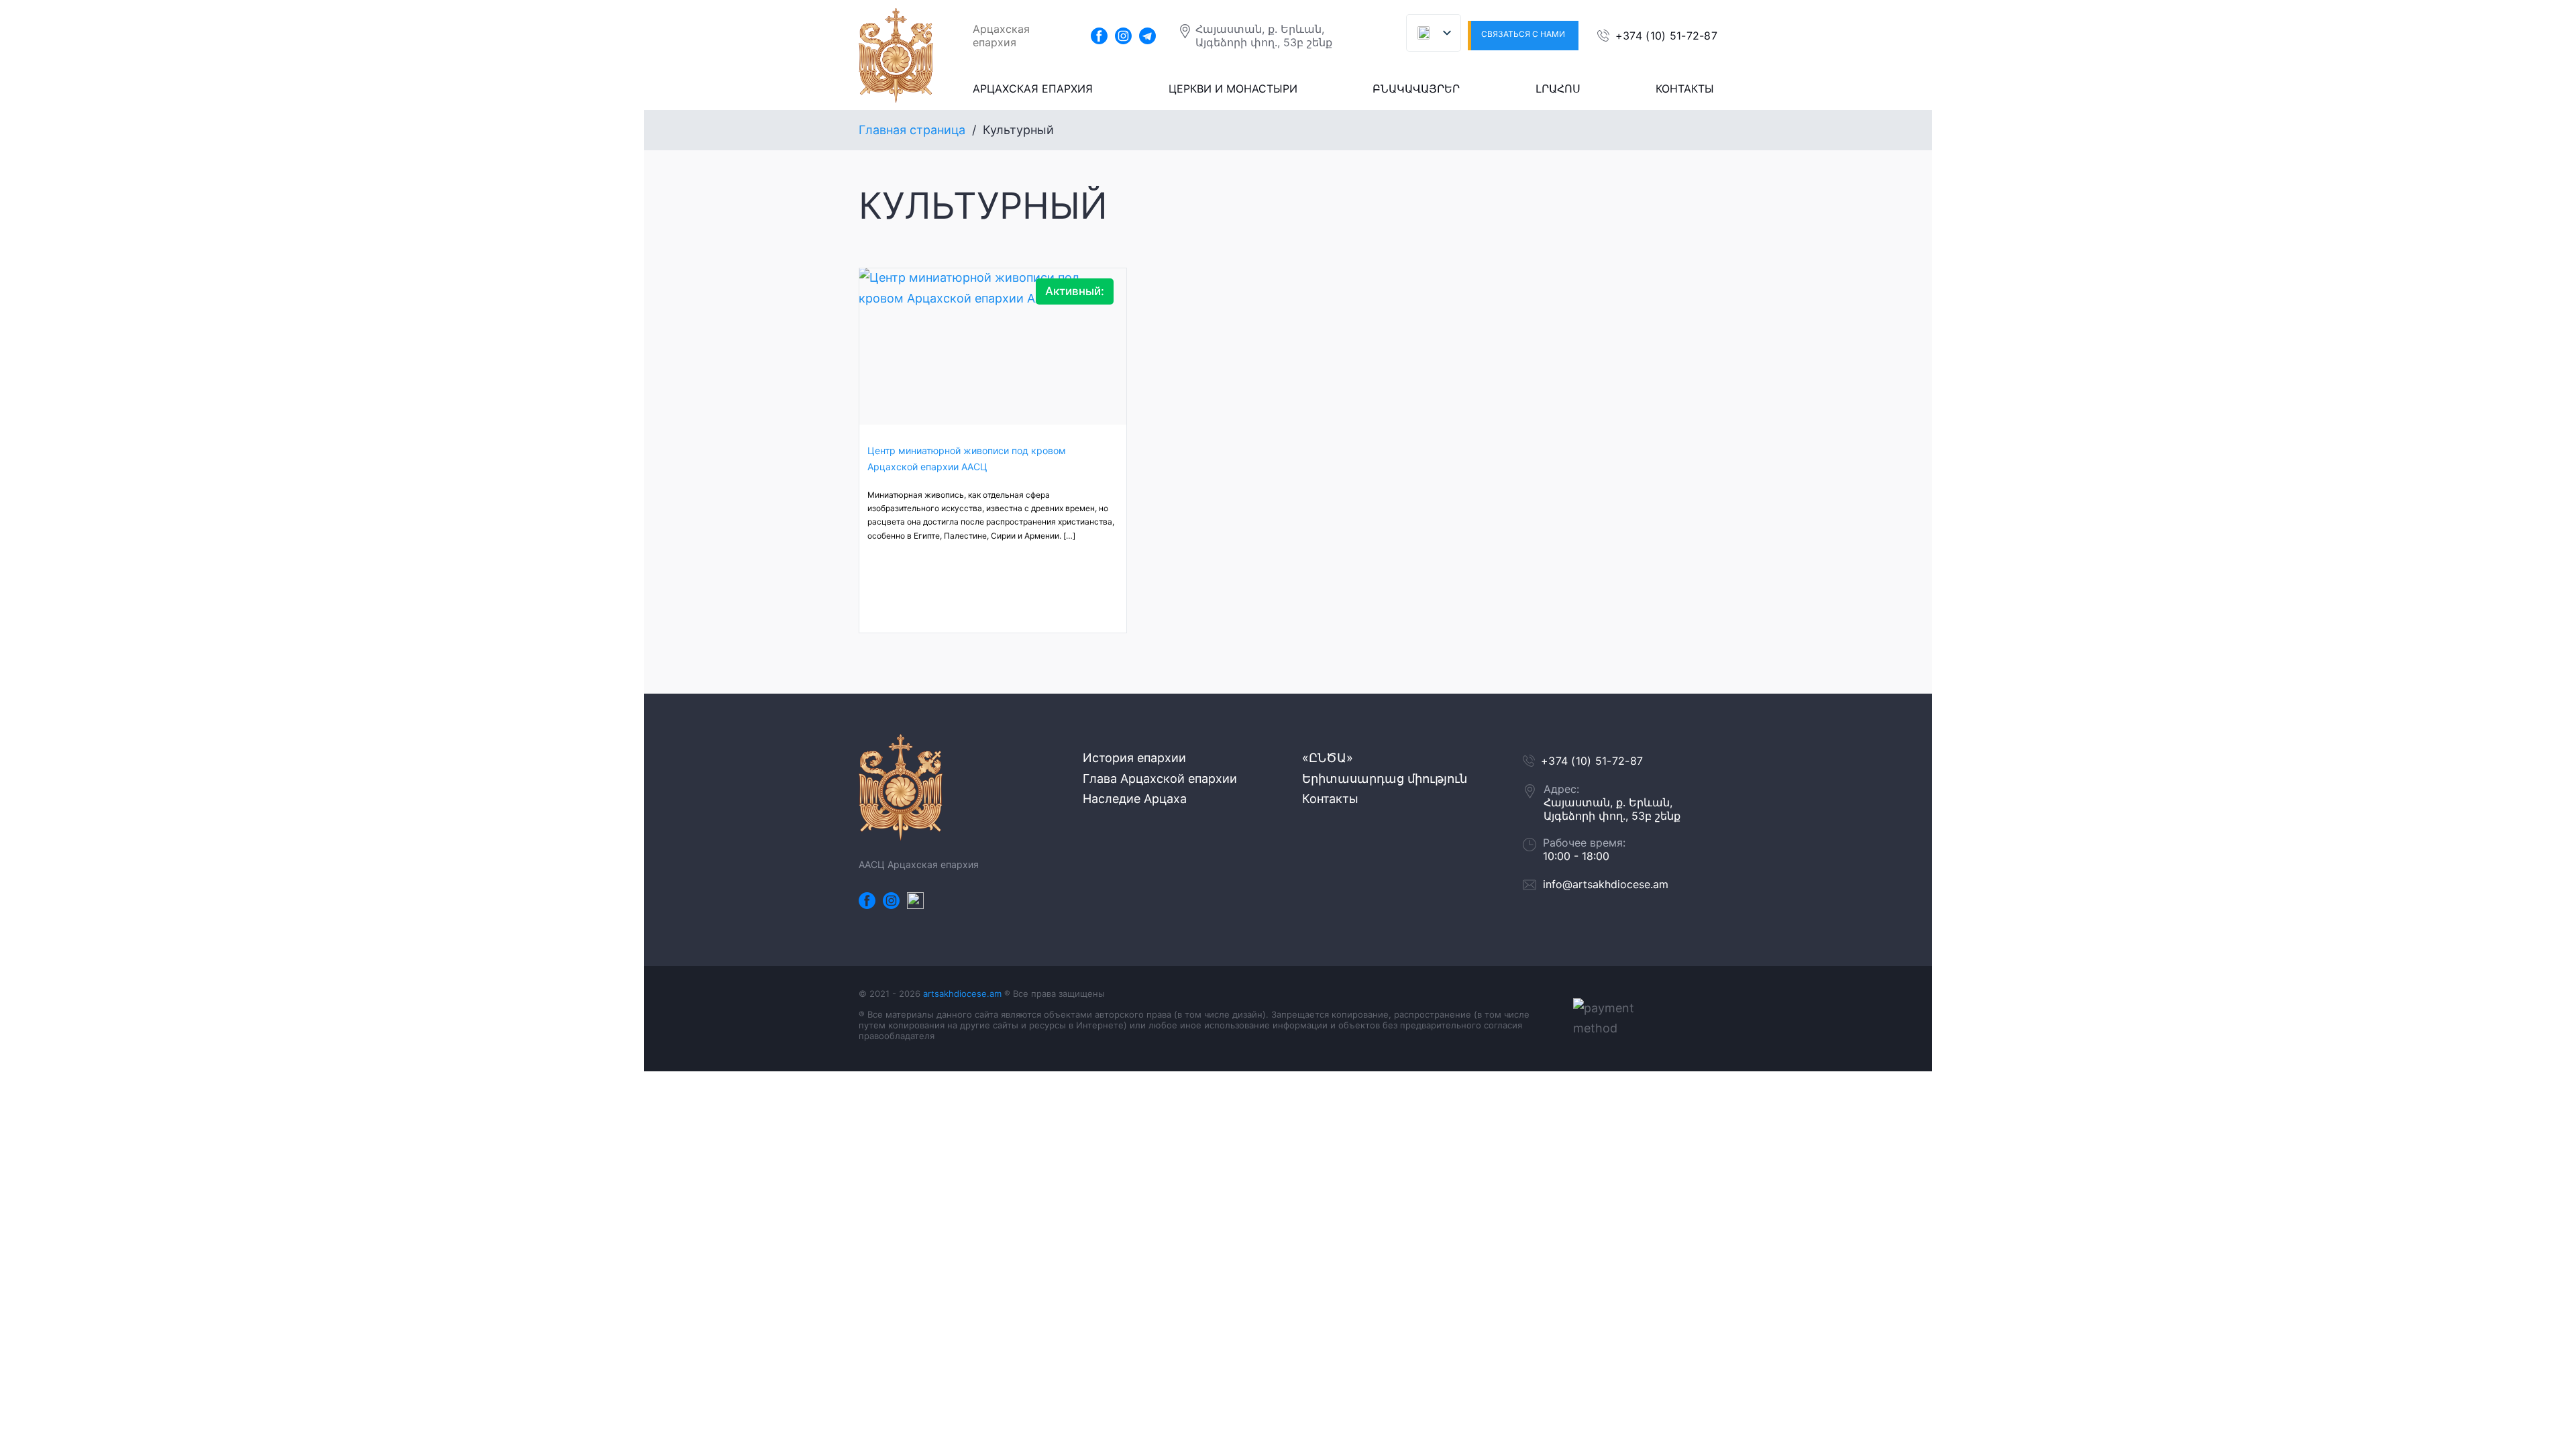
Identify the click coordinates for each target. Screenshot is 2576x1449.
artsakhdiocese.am (962, 994)
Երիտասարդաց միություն (1385, 779)
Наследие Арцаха (1135, 799)
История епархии (1134, 758)
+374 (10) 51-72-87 (1666, 36)
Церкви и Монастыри (1233, 89)
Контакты (1685, 89)
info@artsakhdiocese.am (1606, 884)
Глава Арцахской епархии (1160, 779)
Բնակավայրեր (1416, 89)
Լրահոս (1558, 89)
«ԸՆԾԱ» (1328, 758)
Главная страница (912, 130)
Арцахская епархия (1033, 89)
